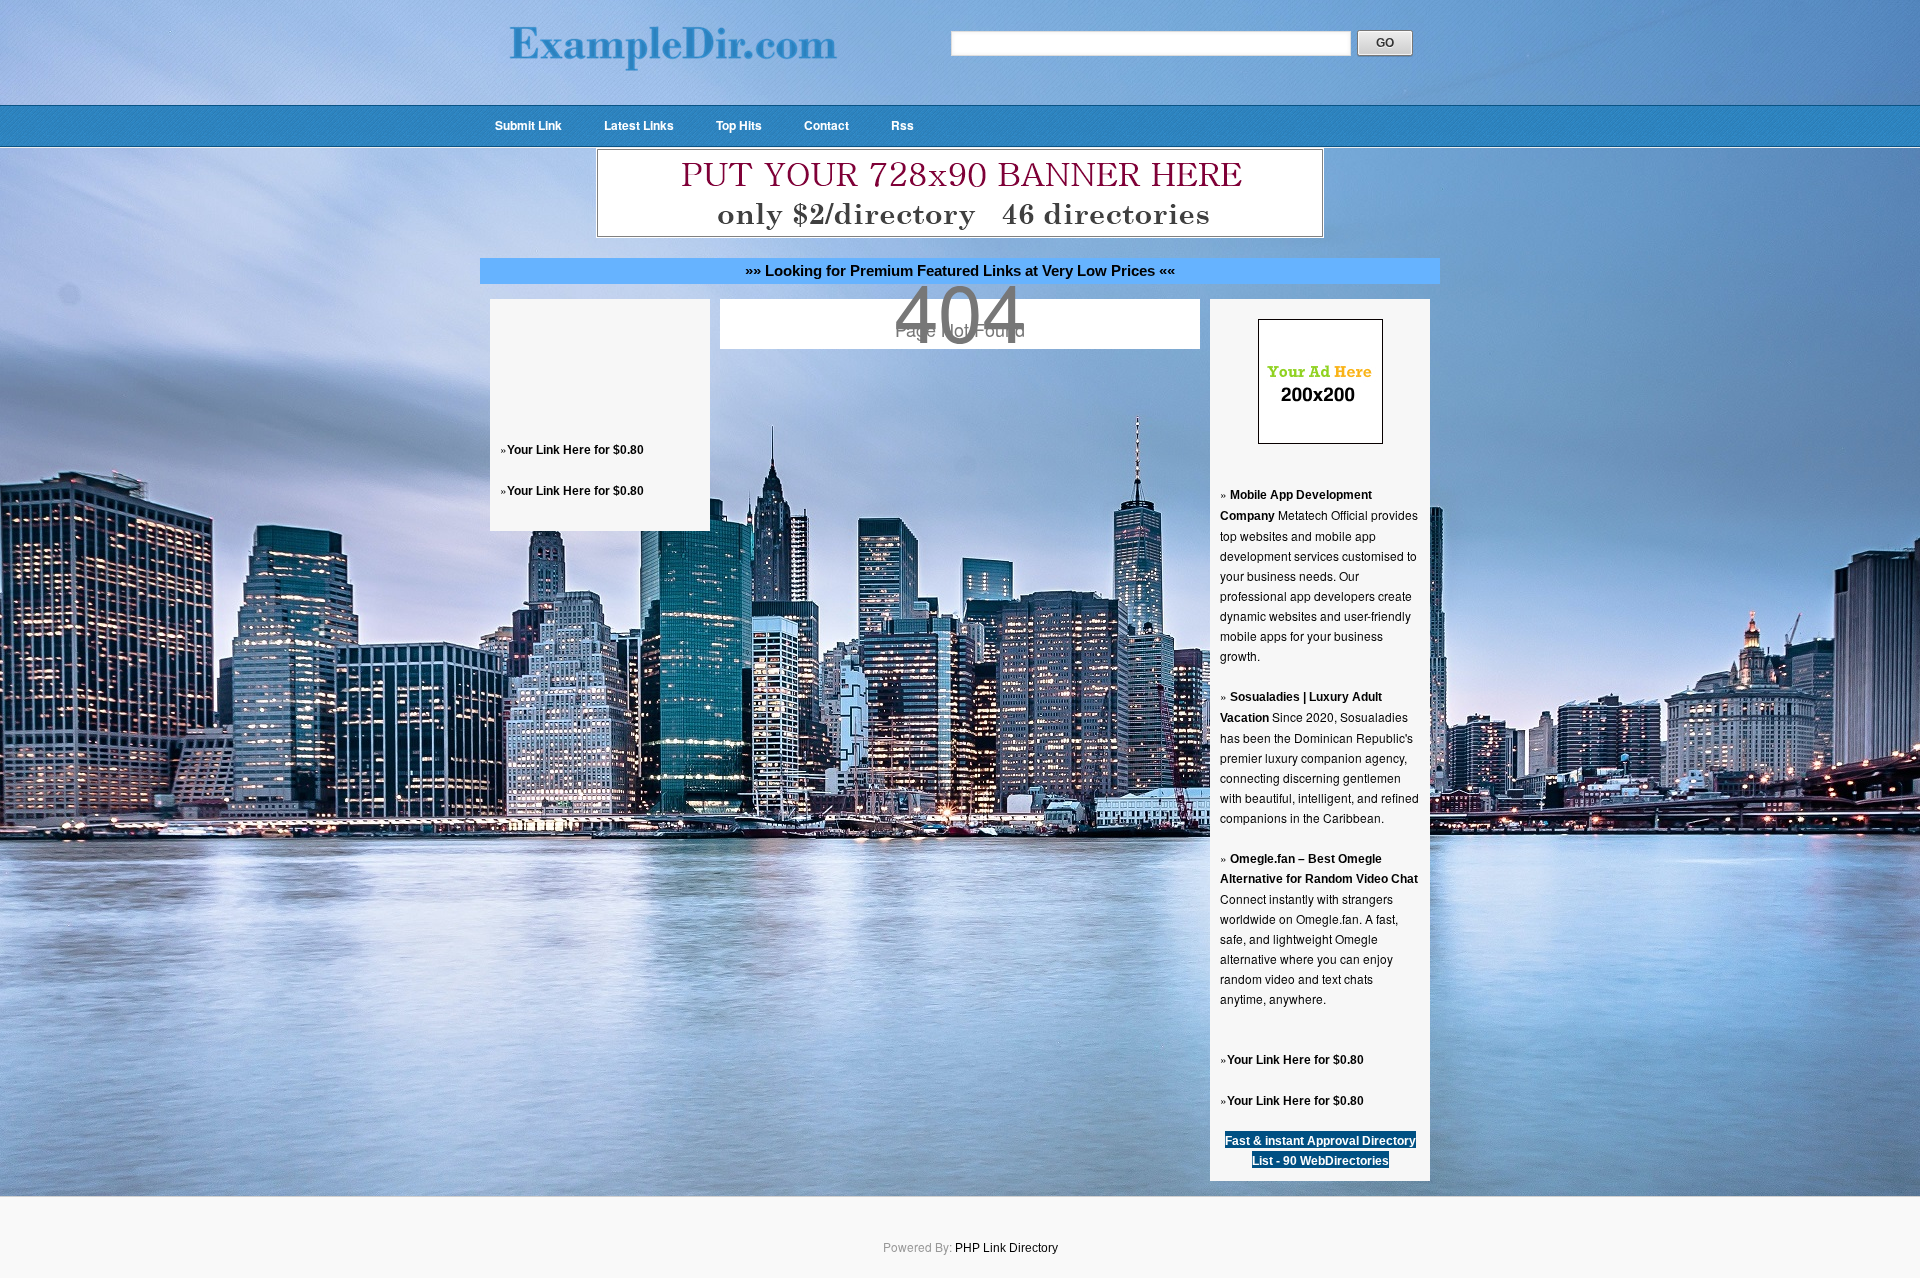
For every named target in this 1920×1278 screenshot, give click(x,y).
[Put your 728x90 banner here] (960, 234)
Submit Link (528, 125)
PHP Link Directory (1006, 1248)
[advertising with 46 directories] (1320, 440)
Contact (826, 125)
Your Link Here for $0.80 (575, 450)
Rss (902, 125)
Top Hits (739, 125)
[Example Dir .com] (673, 96)
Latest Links (639, 125)
